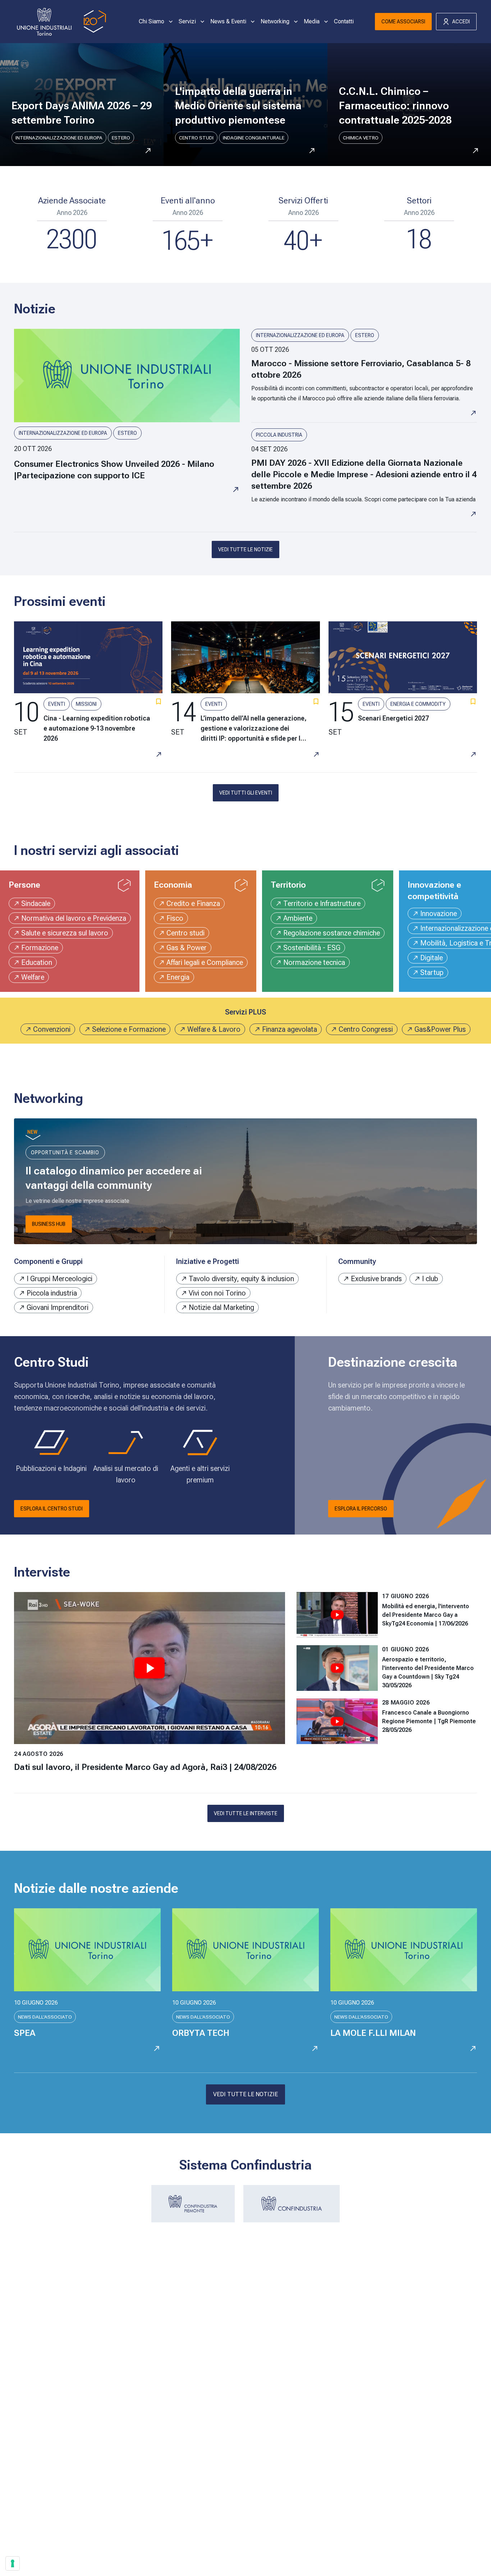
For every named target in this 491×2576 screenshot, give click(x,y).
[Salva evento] (159, 701)
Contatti (344, 21)
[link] (127, 423)
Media (312, 21)
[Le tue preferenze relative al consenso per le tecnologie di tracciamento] (13, 2563)
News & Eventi (228, 21)
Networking (275, 21)
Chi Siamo (152, 21)
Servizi (187, 21)
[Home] (60, 22)
